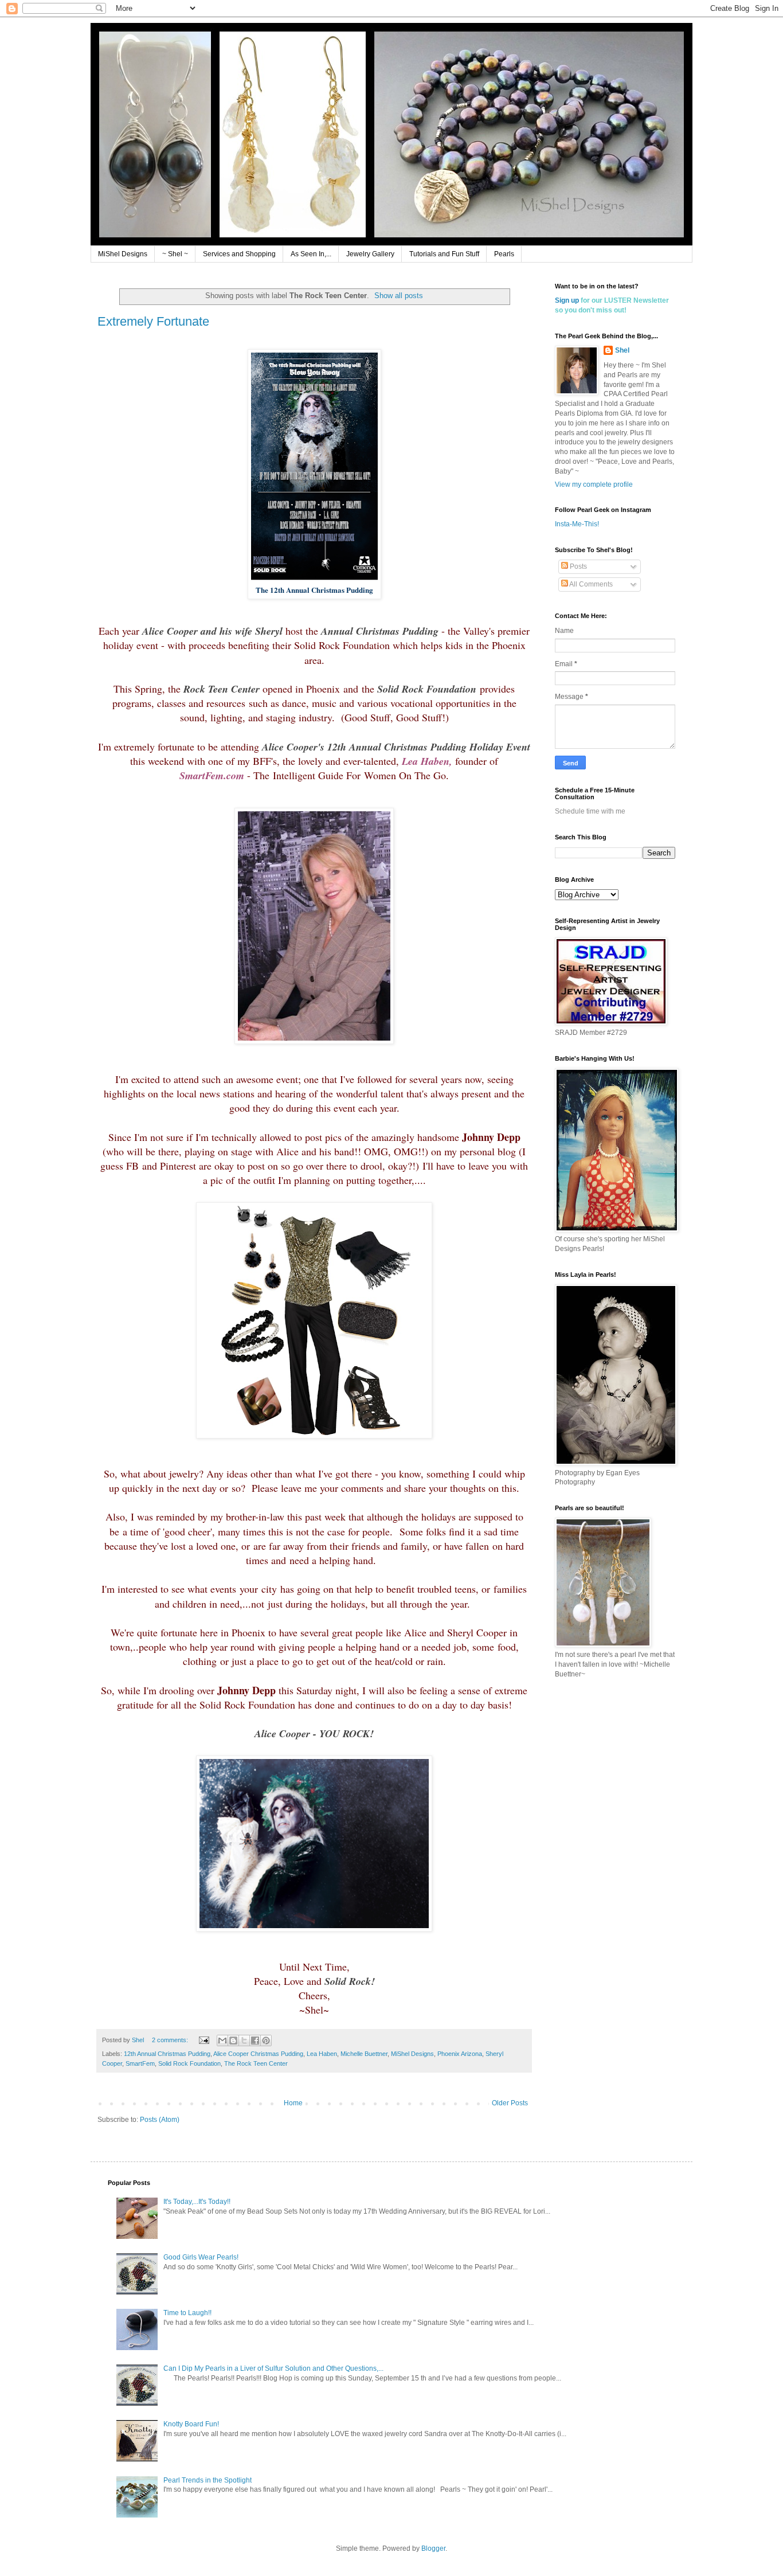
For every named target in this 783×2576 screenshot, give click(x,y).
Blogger (433, 2548)
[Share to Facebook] (255, 2041)
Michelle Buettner (364, 2054)
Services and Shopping (239, 254)
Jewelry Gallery (370, 254)
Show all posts (399, 296)
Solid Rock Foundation (189, 2063)
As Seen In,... (311, 254)
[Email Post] (203, 2040)
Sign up (567, 300)
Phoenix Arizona (460, 2054)
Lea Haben (322, 2054)
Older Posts (510, 2103)
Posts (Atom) (160, 2120)
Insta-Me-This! (577, 524)
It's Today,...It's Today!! (197, 2202)
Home (293, 2103)
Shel (622, 350)
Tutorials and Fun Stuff (444, 254)
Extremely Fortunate (153, 321)
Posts (578, 566)
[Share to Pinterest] (266, 2041)
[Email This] (222, 2041)
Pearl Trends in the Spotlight (208, 2480)
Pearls (504, 254)
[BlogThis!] (233, 2041)
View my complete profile (594, 484)
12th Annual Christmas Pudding (167, 2054)
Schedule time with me (590, 811)
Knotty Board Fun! (191, 2424)
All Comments (590, 584)
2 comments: (171, 2040)
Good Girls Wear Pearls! (201, 2257)
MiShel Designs (123, 254)
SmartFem (140, 2063)
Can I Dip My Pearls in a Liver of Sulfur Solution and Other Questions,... (273, 2368)
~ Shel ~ (175, 254)
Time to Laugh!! (187, 2313)
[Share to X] (244, 2041)
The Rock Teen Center (256, 2063)
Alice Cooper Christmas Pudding (258, 2054)
